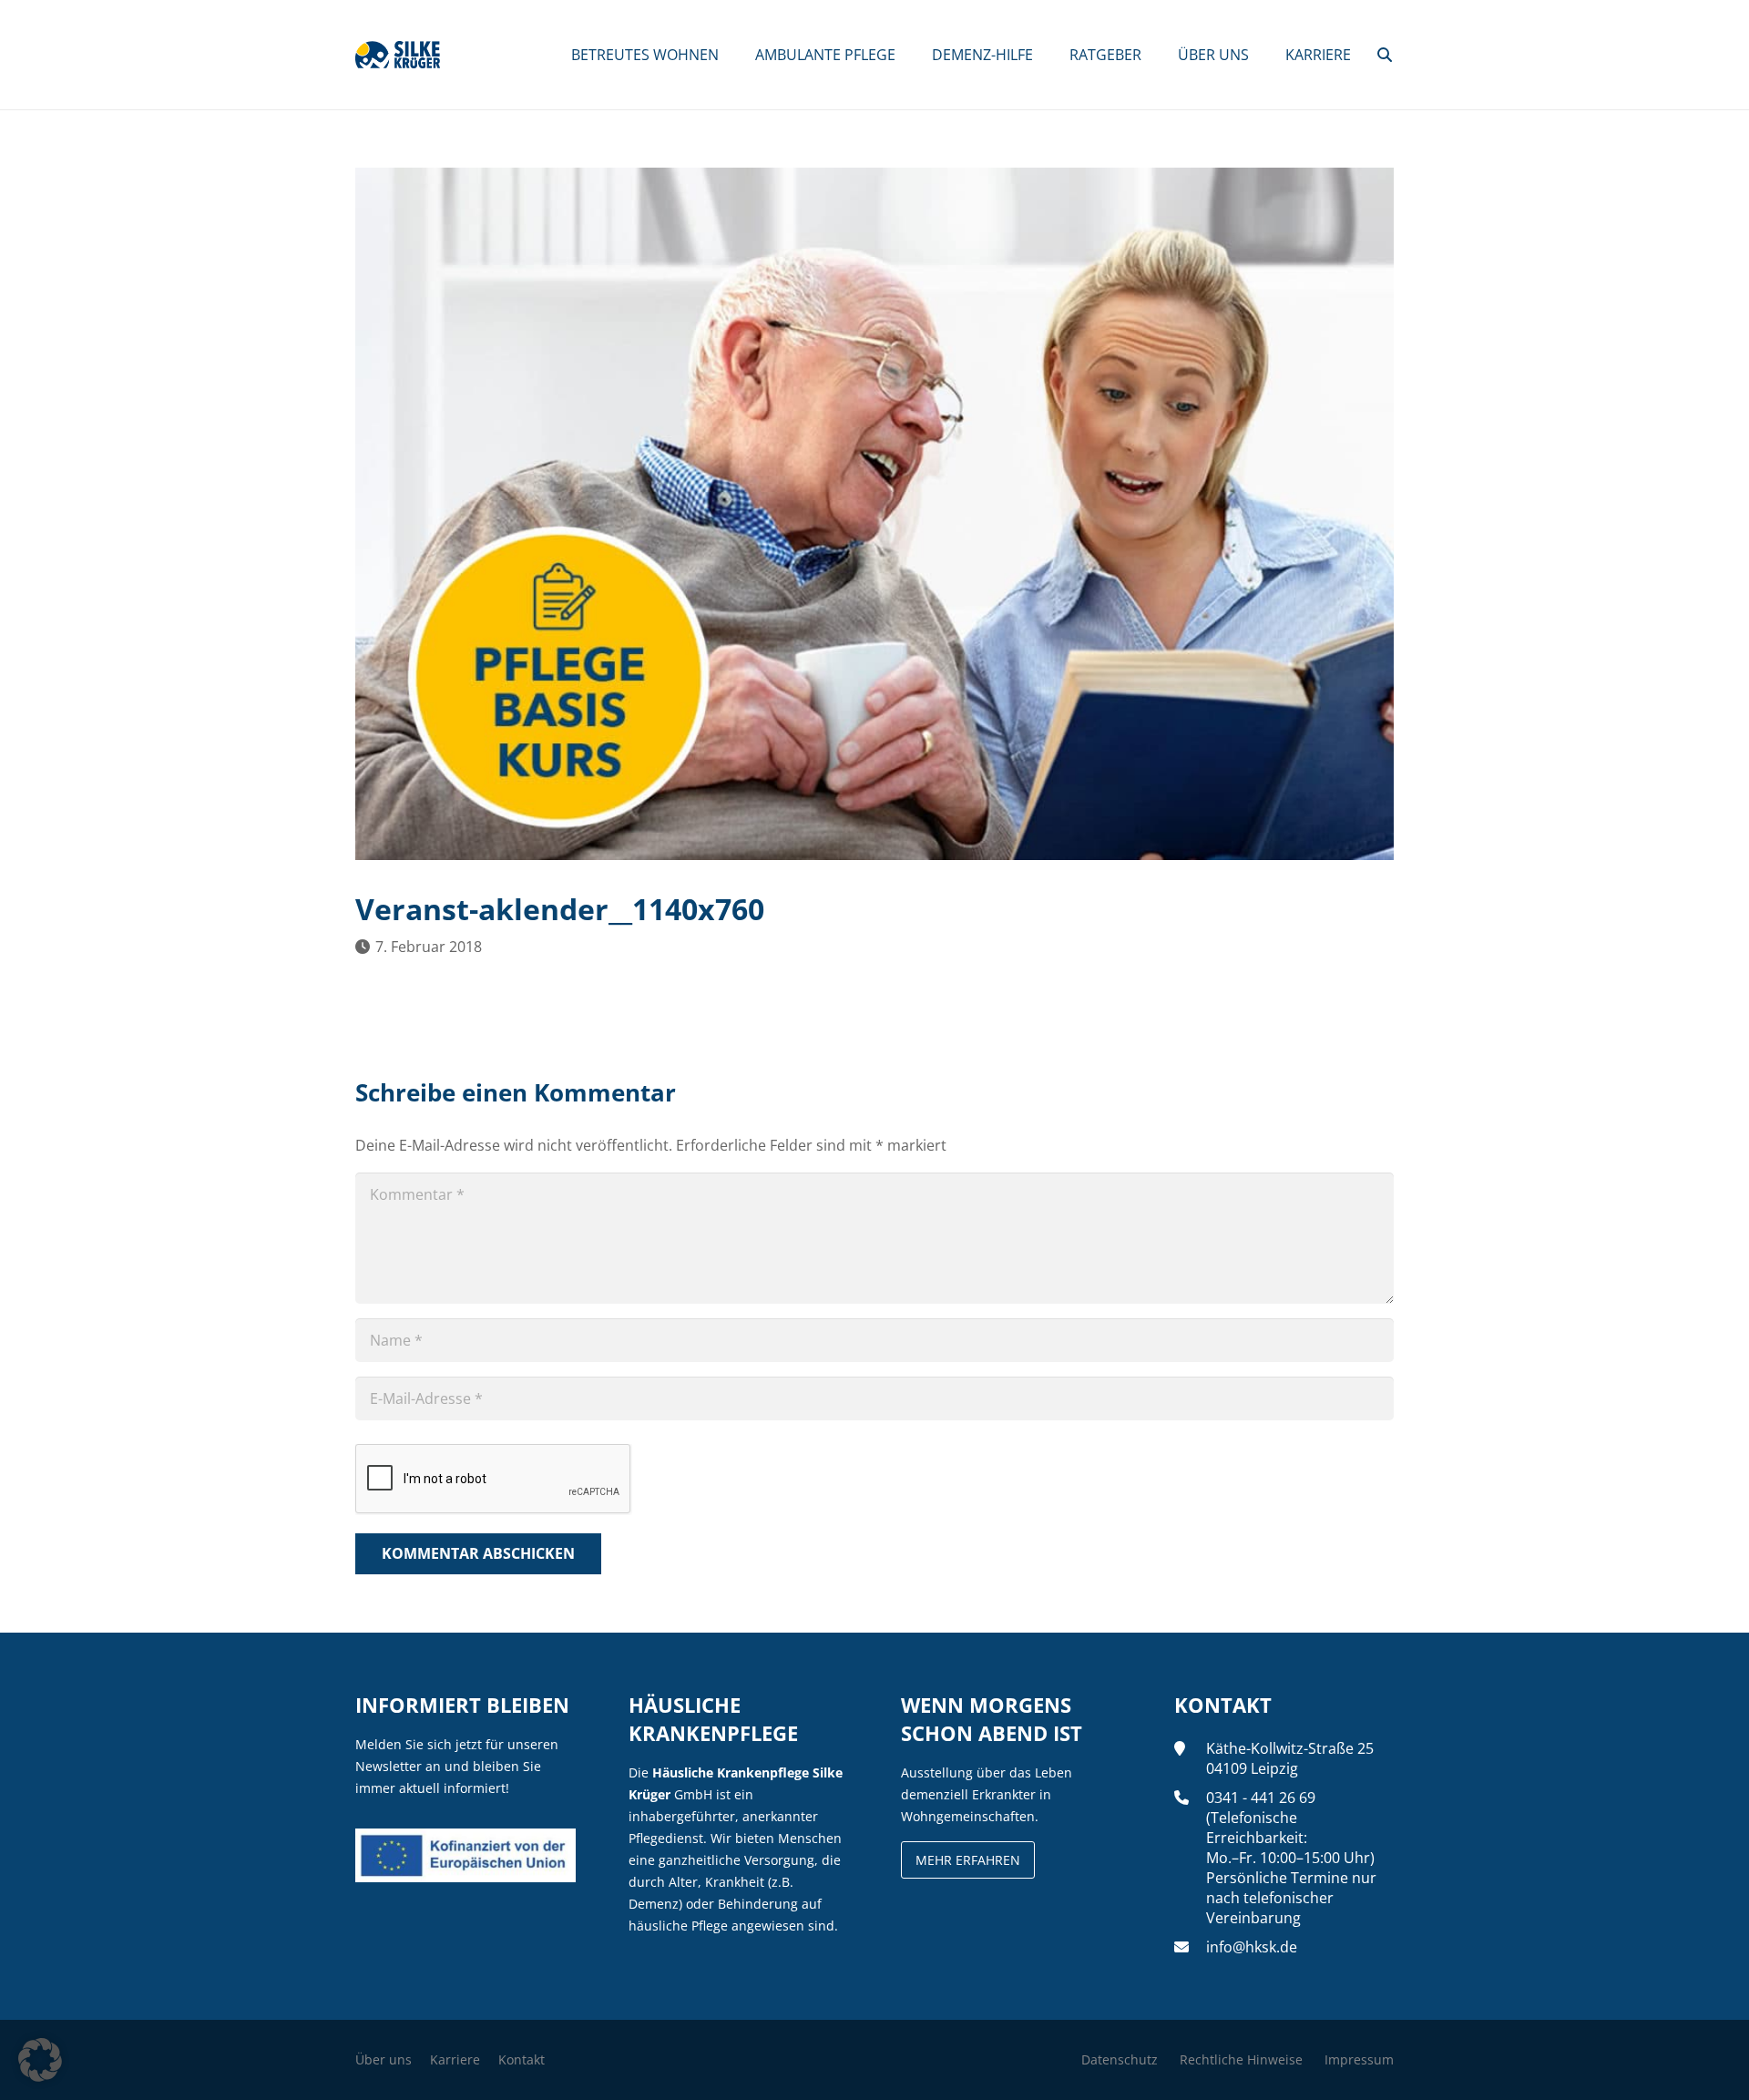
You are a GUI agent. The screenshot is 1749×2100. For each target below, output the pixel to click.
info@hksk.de (1252, 1947)
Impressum (1359, 2059)
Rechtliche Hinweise (1241, 2059)
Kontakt (522, 2059)
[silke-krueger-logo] (398, 55)
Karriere (455, 2059)
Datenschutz (1120, 2059)
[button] (1385, 55)
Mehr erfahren (968, 1860)
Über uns (384, 2059)
